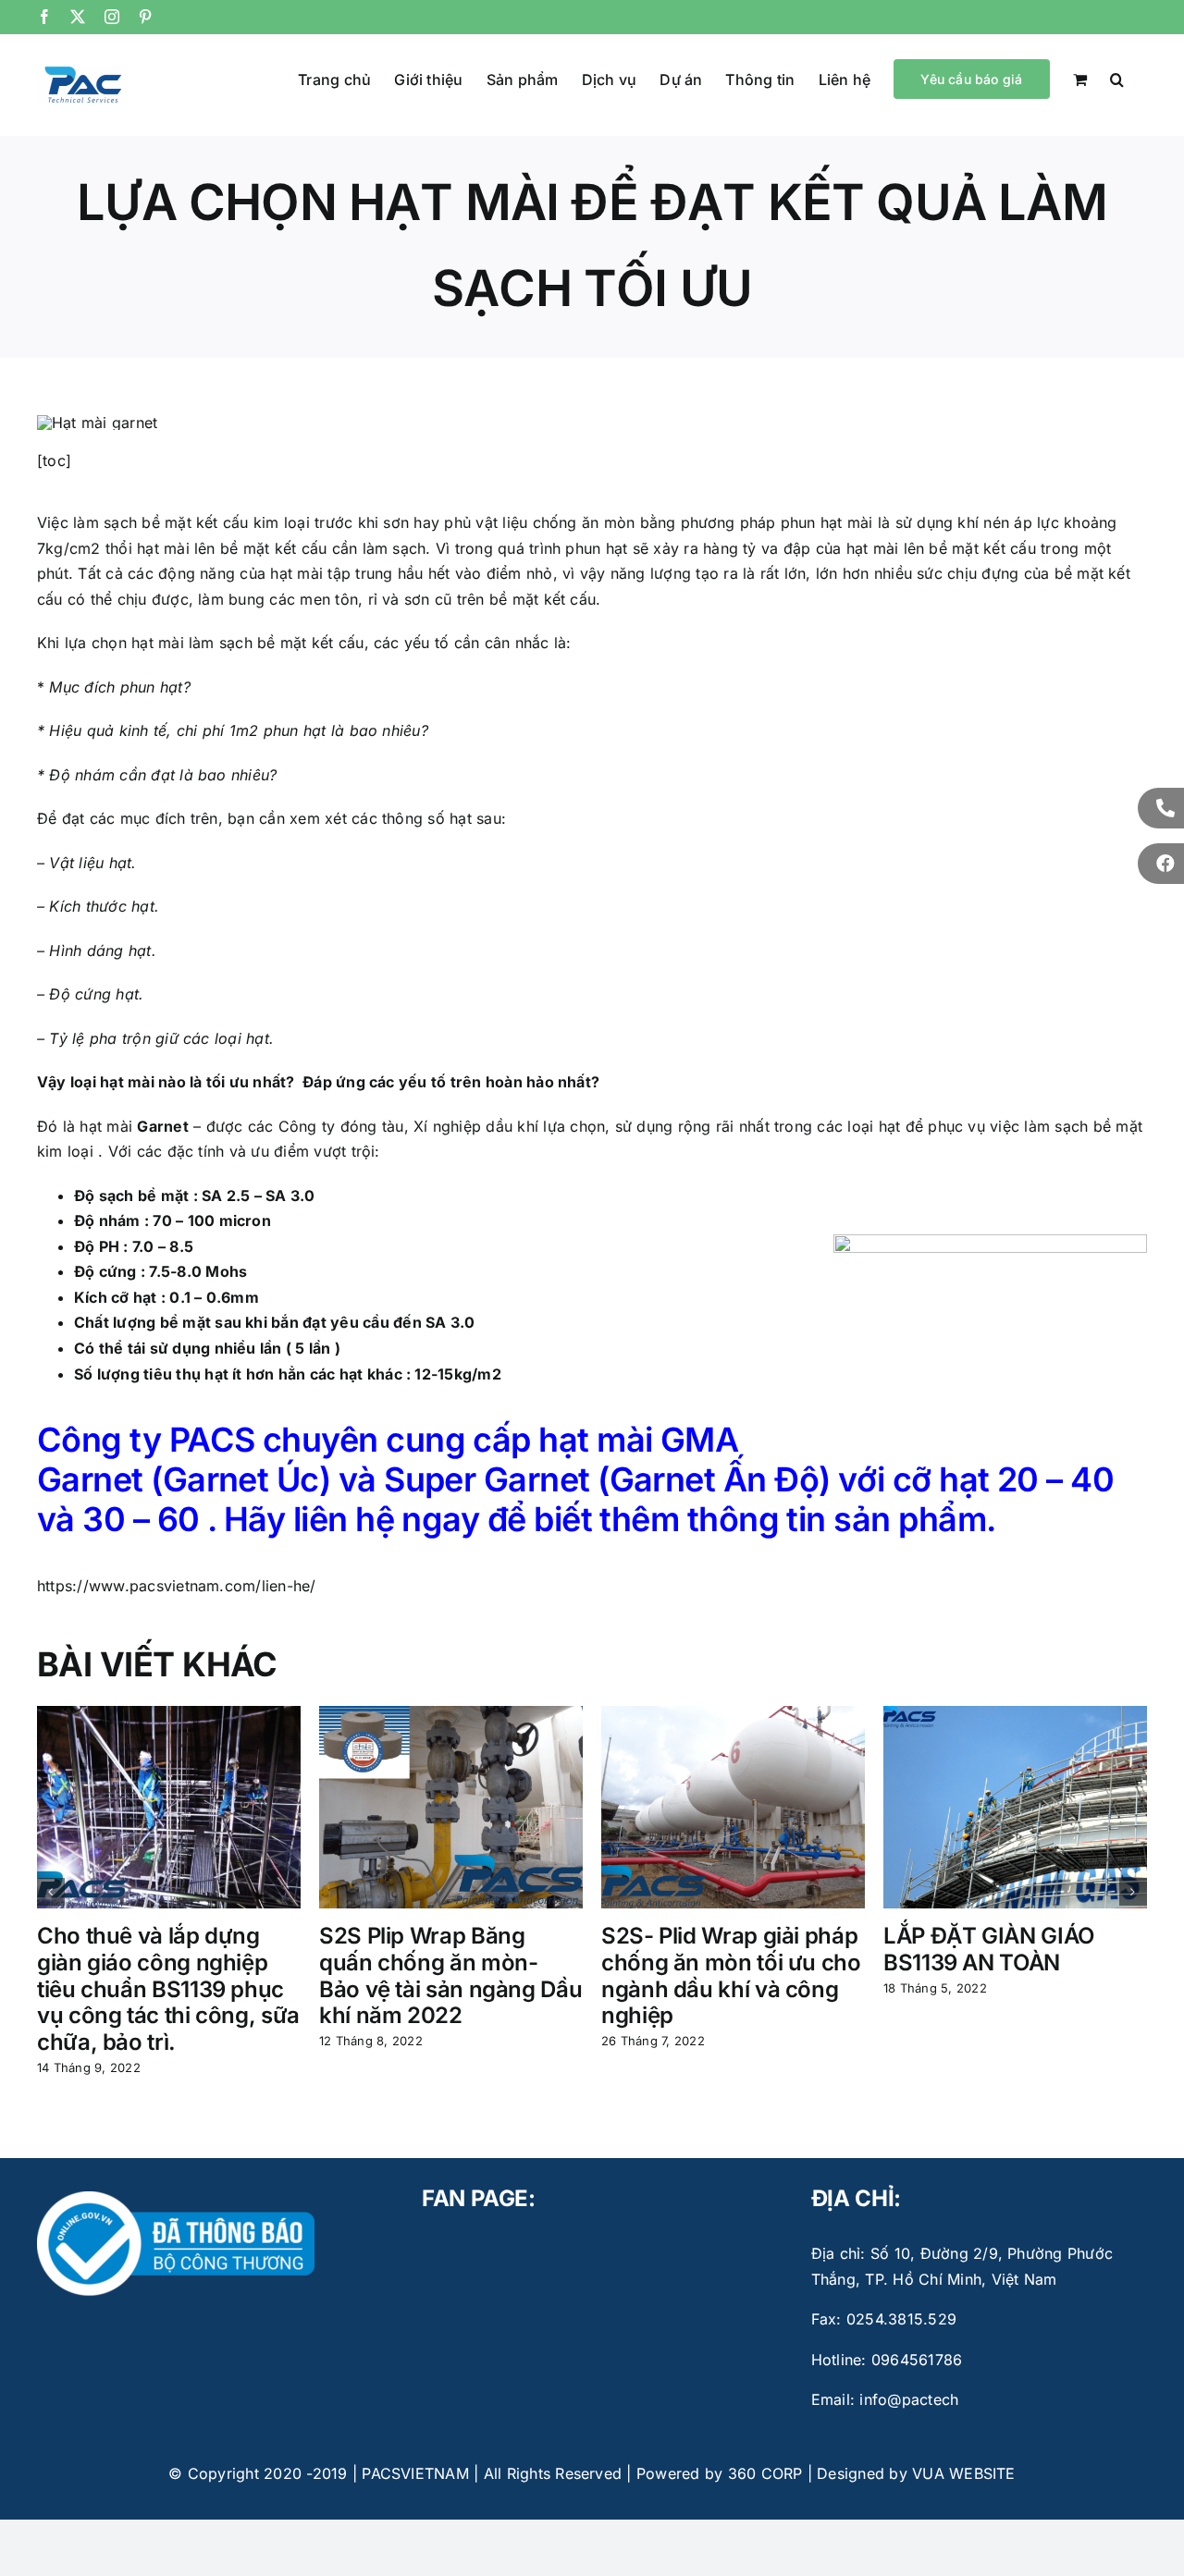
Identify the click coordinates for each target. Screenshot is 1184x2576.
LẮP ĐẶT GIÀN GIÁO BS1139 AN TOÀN (989, 1949)
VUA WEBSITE (964, 2473)
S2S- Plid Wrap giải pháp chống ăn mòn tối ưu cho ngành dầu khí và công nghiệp (731, 1975)
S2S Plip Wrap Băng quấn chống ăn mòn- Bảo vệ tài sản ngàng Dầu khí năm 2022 (450, 1975)
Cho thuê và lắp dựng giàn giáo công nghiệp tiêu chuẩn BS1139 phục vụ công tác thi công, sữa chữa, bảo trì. (168, 1989)
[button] (1117, 78)
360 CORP (765, 2473)
